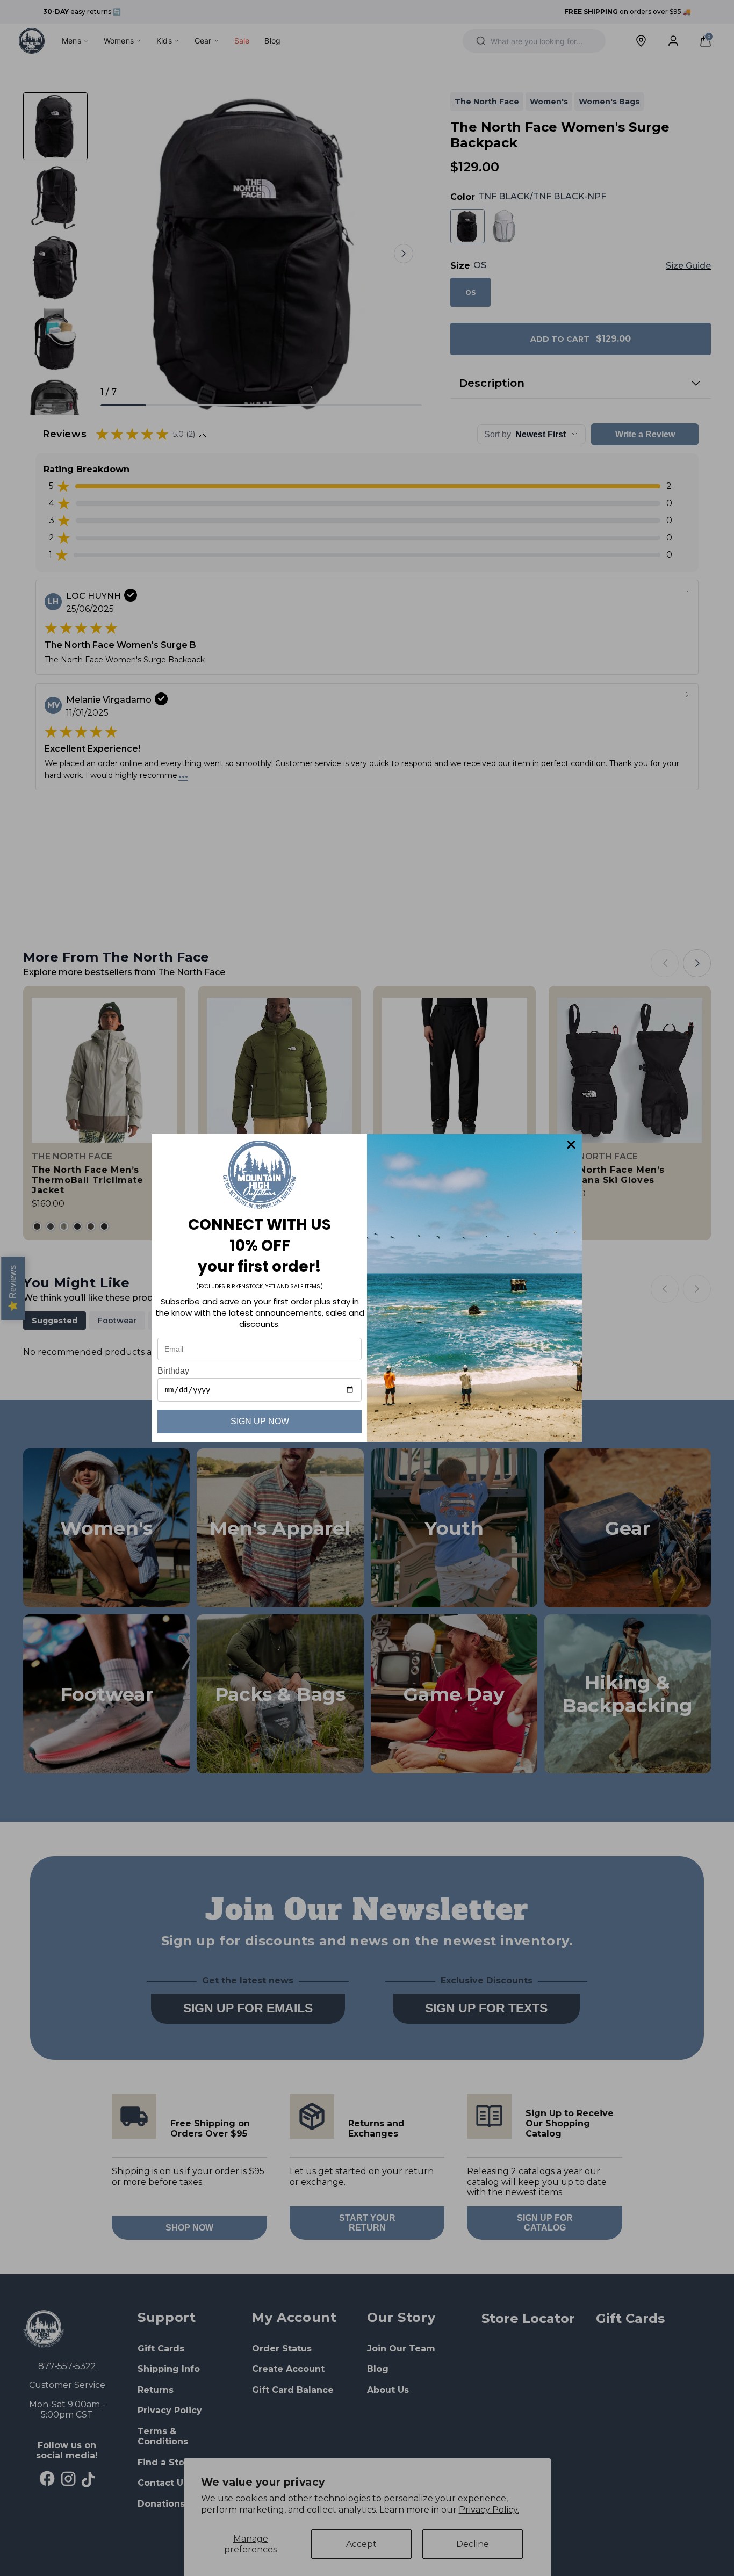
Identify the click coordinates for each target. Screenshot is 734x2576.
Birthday (173, 1371)
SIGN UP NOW (260, 1421)
